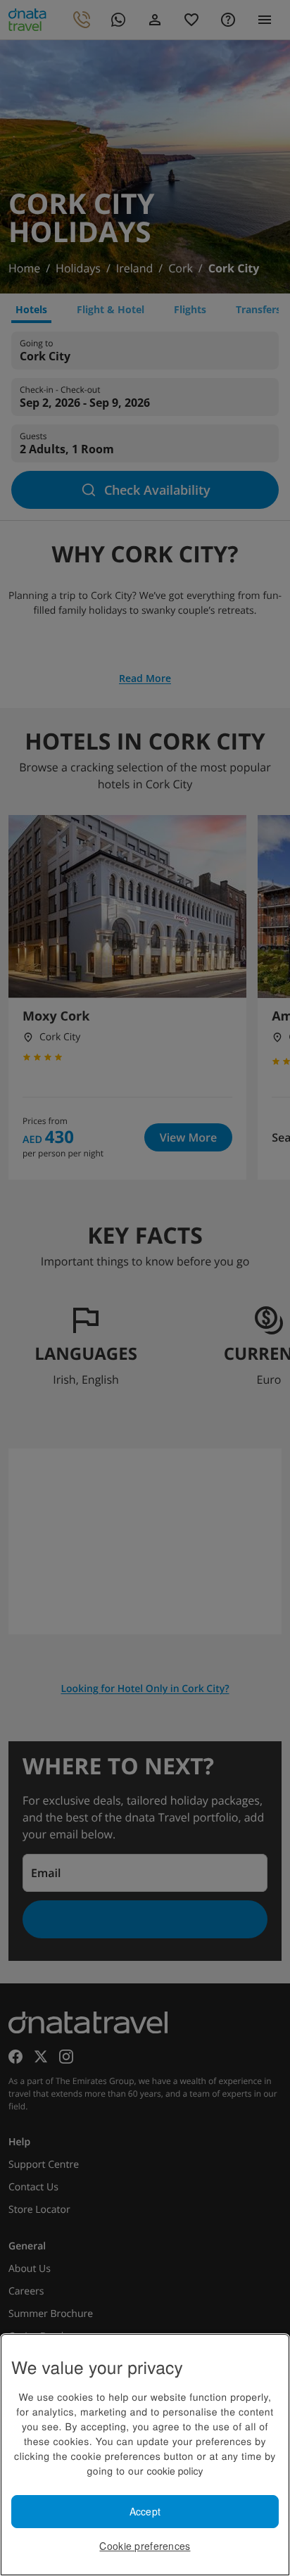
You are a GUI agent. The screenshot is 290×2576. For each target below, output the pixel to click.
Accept (145, 2511)
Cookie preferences (145, 2546)
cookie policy (175, 2470)
